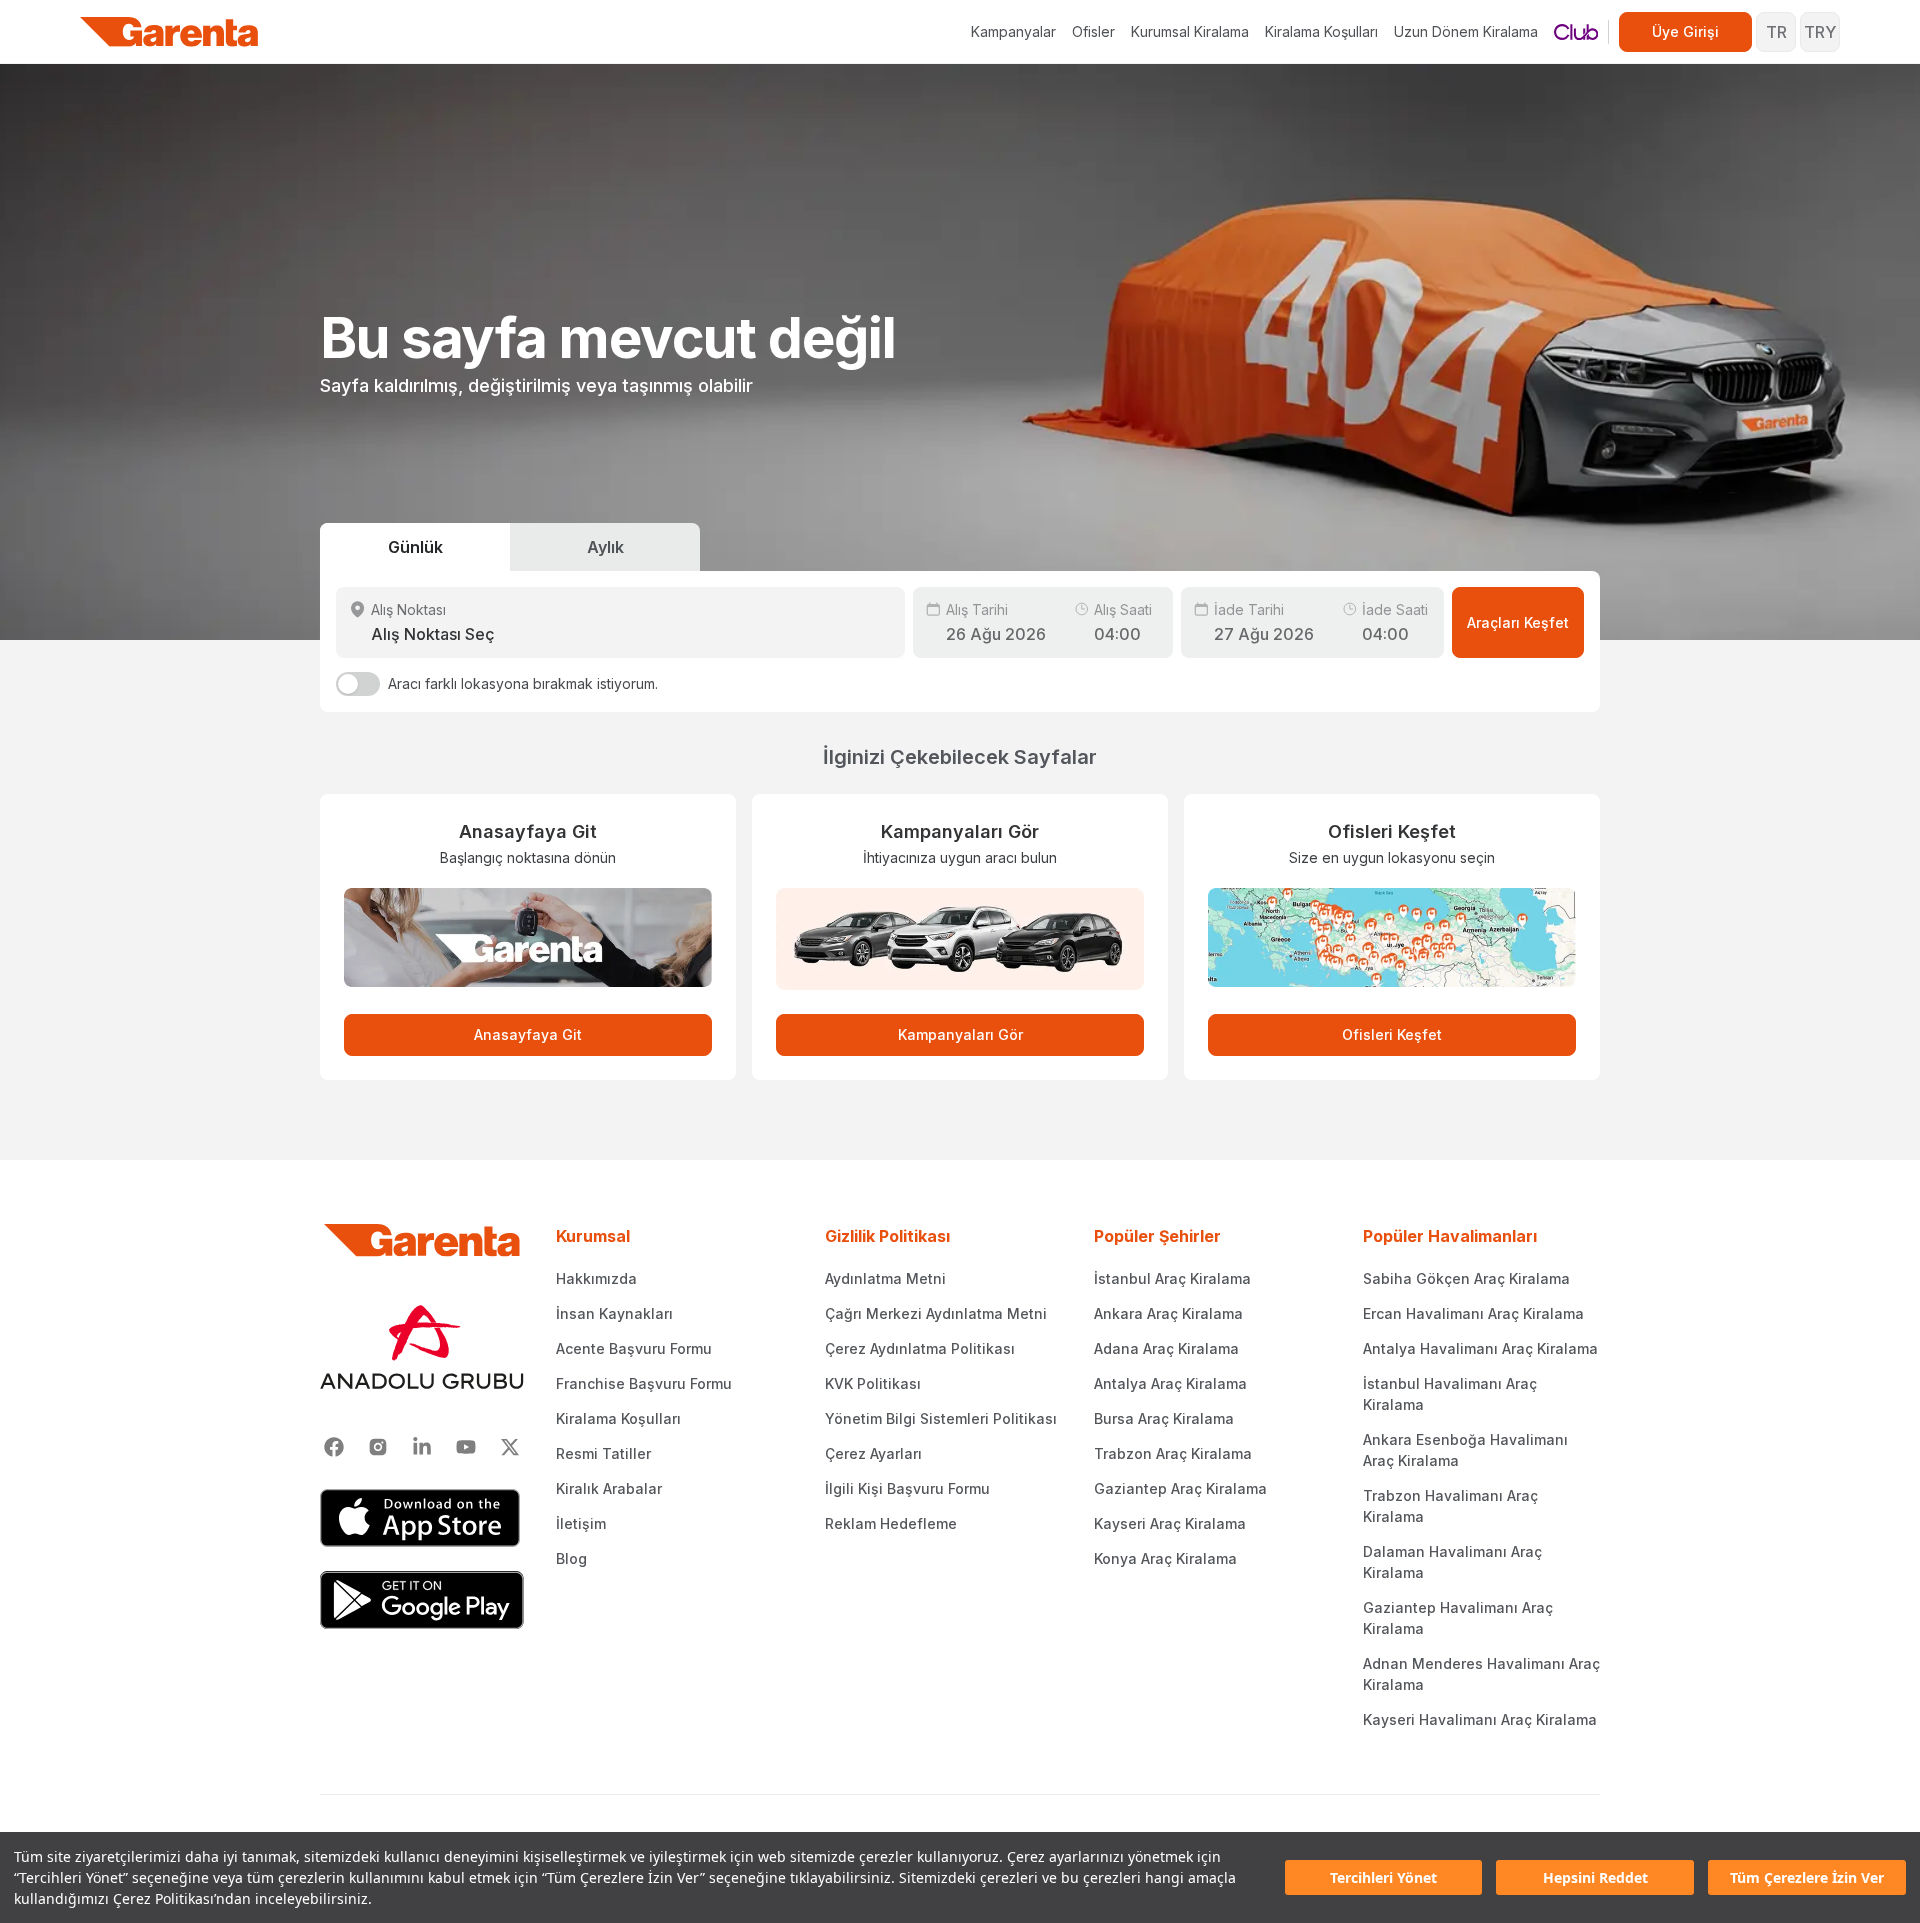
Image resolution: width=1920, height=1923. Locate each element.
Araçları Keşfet (1518, 622)
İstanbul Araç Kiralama (1172, 1278)
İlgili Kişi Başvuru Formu (907, 1488)
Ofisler (1093, 31)
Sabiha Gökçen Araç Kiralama (1466, 1278)
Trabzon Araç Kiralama (1173, 1453)
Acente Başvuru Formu (634, 1348)
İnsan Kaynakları (614, 1313)
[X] (510, 1447)
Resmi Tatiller (603, 1453)
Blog (571, 1558)
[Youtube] (466, 1447)
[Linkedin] (422, 1447)
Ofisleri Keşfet (1392, 1034)
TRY (1820, 32)
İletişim (581, 1523)
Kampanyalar (1013, 31)
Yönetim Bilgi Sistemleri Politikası (941, 1418)
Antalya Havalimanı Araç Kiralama (1480, 1348)
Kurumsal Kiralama (1190, 31)
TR (1776, 32)
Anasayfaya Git (528, 1034)
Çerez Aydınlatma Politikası (920, 1348)
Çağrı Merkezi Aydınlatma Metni (936, 1313)
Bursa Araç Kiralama (1164, 1418)
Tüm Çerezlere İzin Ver (1807, 1877)
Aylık (605, 547)
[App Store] (422, 1518)
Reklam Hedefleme (891, 1523)
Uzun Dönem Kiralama (1466, 31)
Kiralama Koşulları (1321, 31)
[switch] (358, 684)
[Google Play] (422, 1600)
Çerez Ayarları (873, 1453)
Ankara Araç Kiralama (1168, 1313)
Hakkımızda (596, 1278)
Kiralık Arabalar (609, 1488)
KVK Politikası (873, 1383)
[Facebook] (334, 1447)
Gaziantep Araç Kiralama (1180, 1488)
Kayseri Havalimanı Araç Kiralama (1480, 1719)
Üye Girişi (1685, 31)
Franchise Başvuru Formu (644, 1383)
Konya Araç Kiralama (1165, 1558)
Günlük (415, 547)
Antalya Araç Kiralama (1170, 1383)
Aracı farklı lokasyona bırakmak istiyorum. (523, 683)
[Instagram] (378, 1447)
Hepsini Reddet (1595, 1877)
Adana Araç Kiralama (1166, 1348)
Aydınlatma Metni (885, 1278)
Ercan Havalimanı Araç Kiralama (1473, 1313)
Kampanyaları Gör (960, 1034)
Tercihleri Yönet (1383, 1877)
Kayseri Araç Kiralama (1170, 1523)
